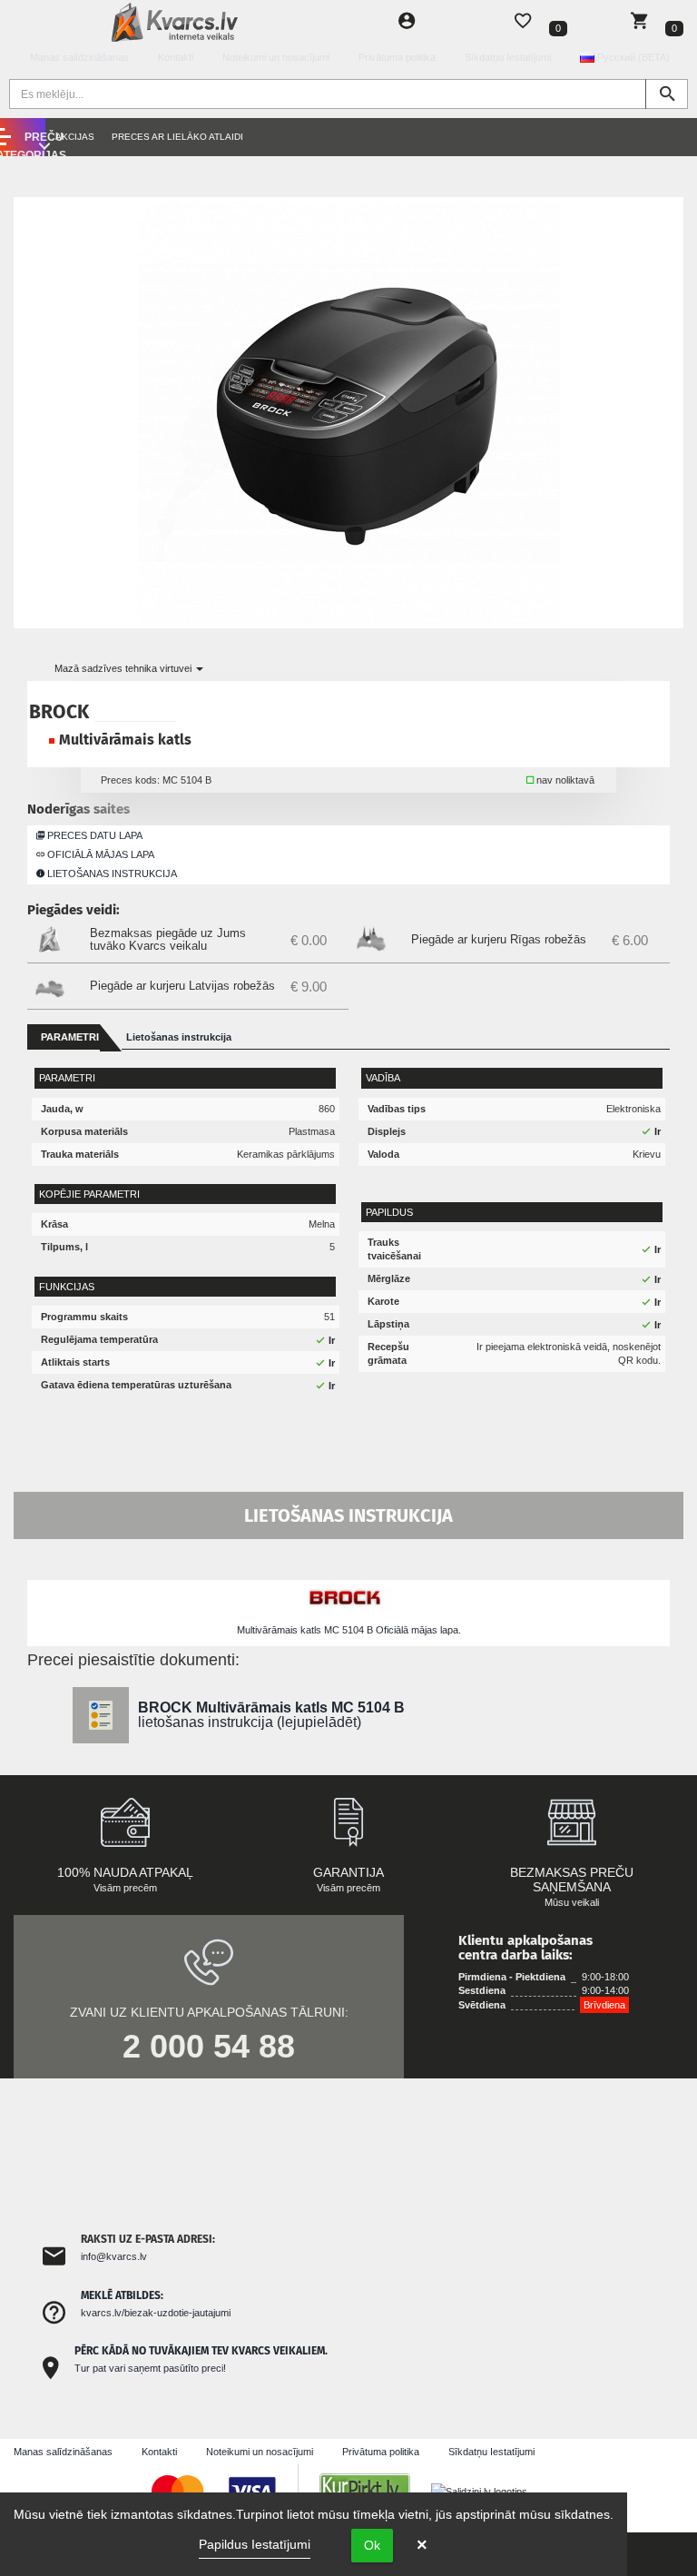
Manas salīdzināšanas (79, 57)
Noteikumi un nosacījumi (276, 57)
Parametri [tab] (70, 1037)
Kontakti (176, 57)
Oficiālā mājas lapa (99, 854)
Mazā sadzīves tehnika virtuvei (124, 668)
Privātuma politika (397, 57)
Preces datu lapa (93, 835)
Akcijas (75, 137)
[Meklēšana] (667, 94)
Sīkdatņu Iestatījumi (508, 57)
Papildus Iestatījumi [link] (255, 2544)
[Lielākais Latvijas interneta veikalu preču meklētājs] (374, 2491)
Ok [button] (372, 2545)
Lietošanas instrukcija (111, 873)
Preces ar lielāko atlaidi (177, 137)
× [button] (422, 2545)
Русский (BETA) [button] (632, 57)
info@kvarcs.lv (114, 2256)
